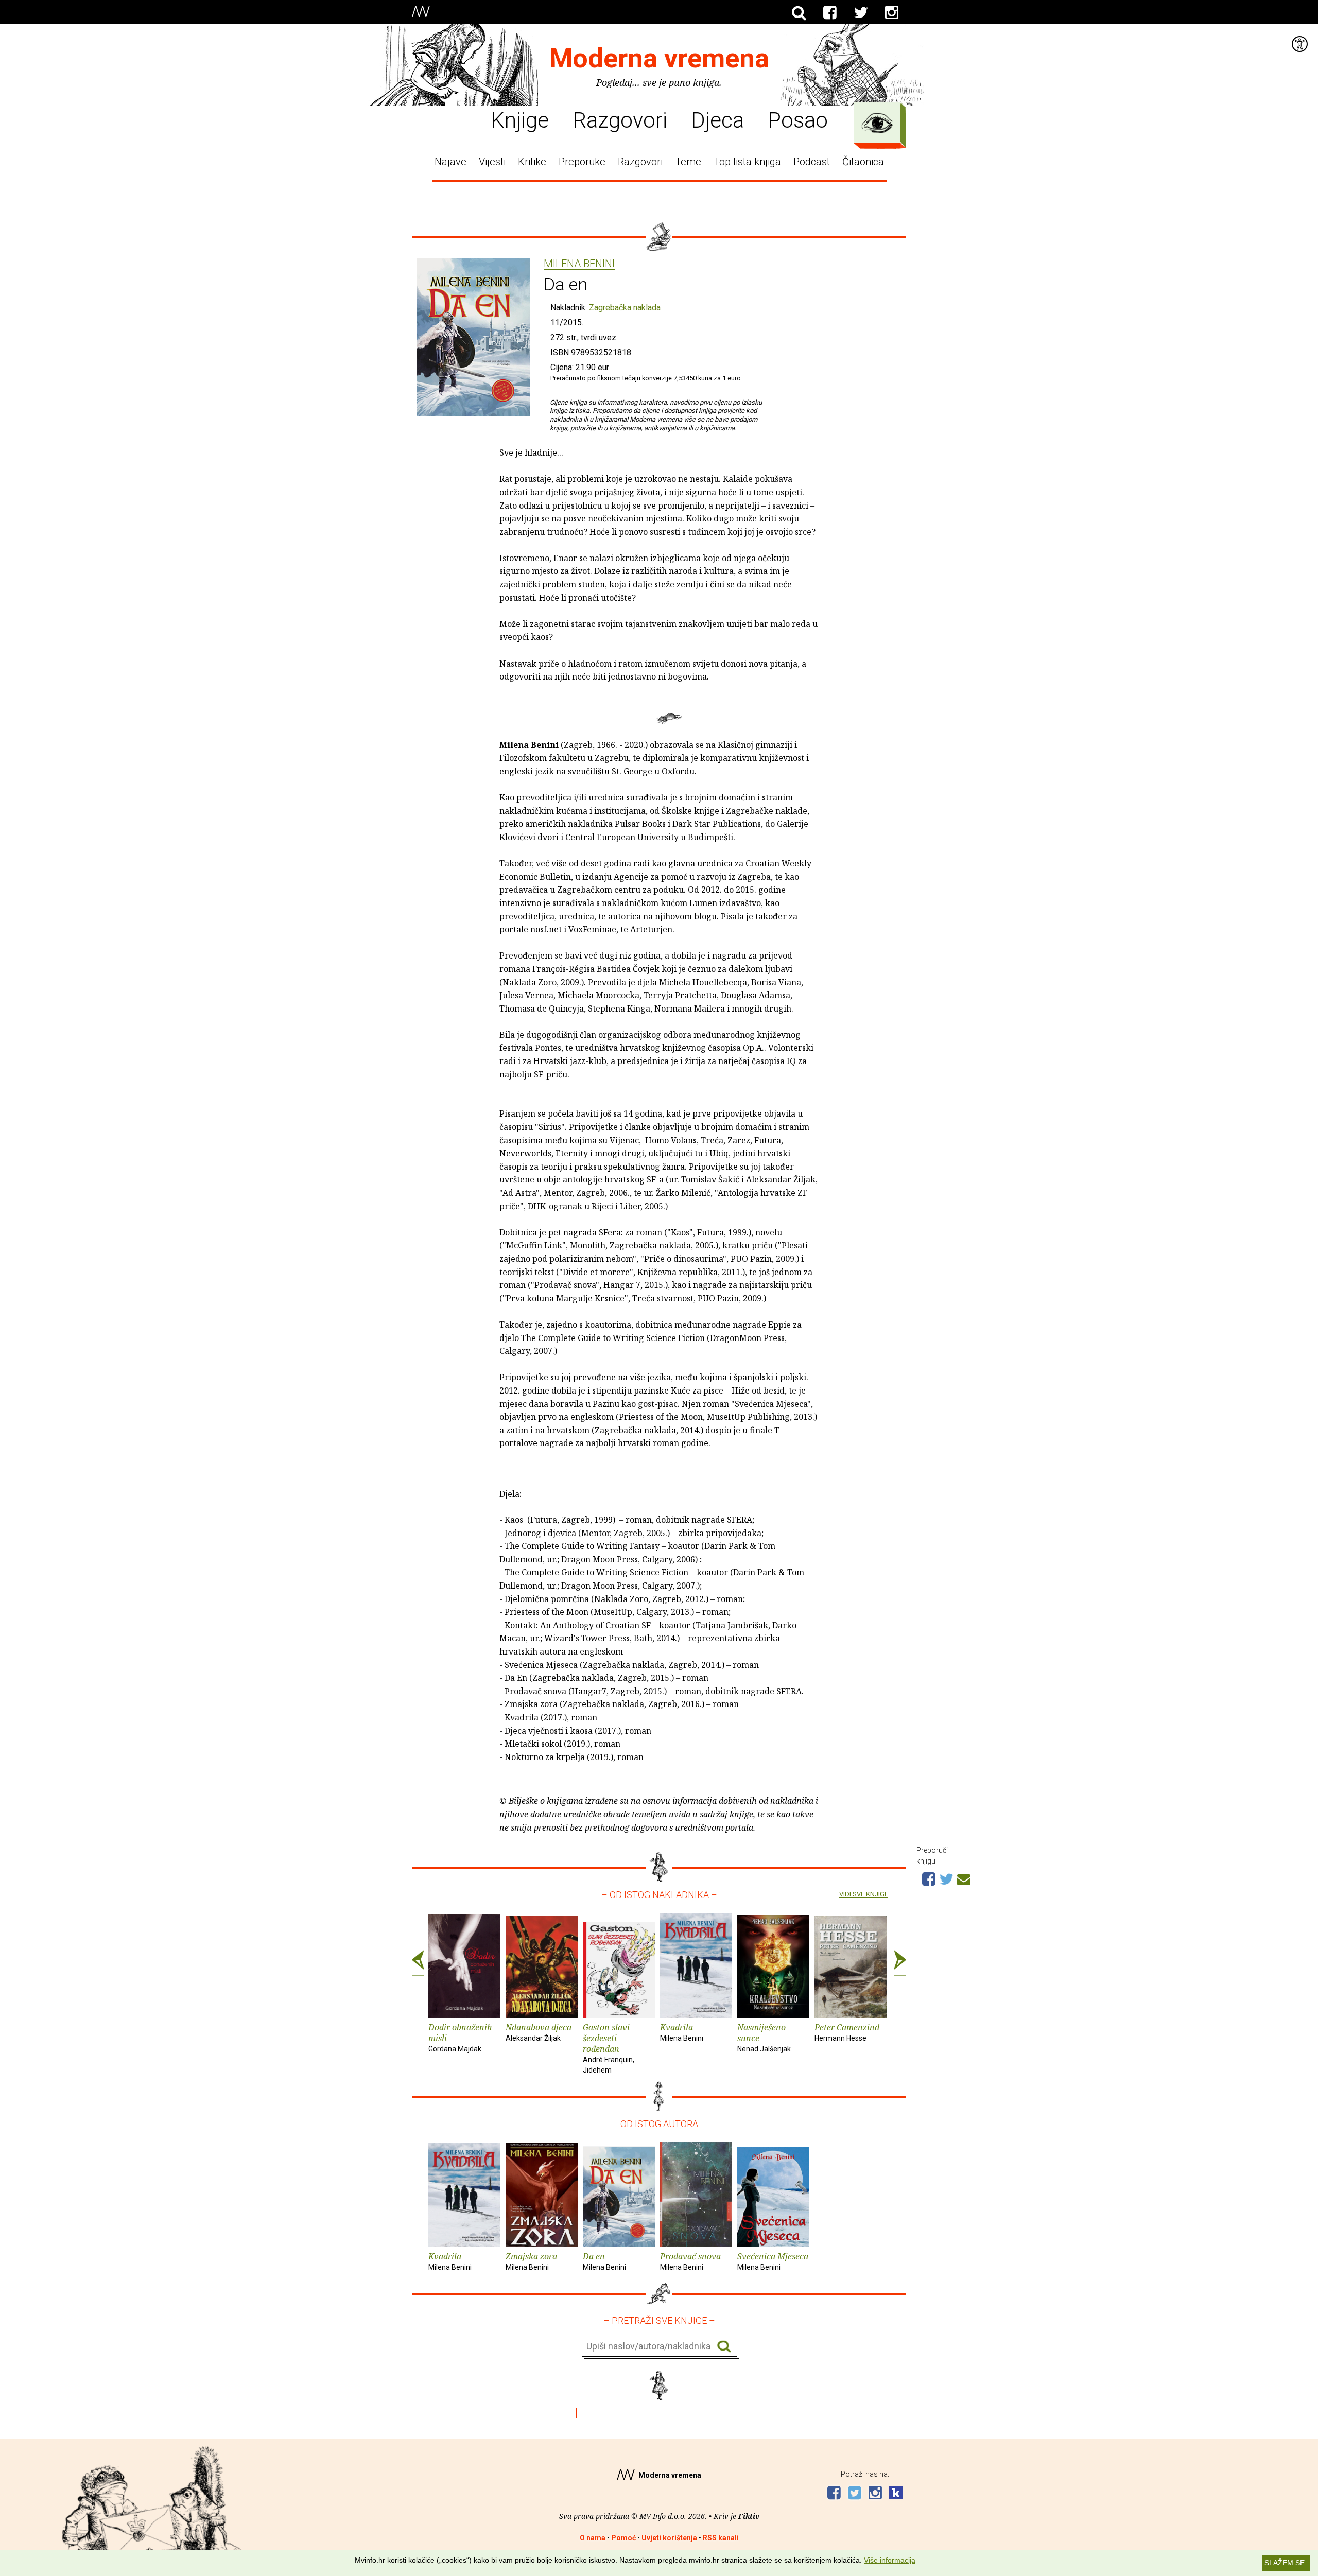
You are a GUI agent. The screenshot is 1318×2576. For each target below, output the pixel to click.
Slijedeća (900, 1964)
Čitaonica (863, 162)
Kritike (532, 162)
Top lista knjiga (747, 162)
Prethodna (418, 1964)
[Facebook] (830, 13)
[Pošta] (964, 1878)
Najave (450, 162)
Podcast (812, 162)
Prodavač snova (690, 2261)
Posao (798, 119)
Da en (604, 2261)
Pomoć (623, 2538)
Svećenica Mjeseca (773, 2261)
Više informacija (890, 2560)
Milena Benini (579, 264)
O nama (593, 2538)
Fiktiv (749, 2516)
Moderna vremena (659, 58)
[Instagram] (892, 13)
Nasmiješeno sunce (764, 2037)
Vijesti (492, 162)
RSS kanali (721, 2538)
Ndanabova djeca (539, 2032)
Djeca (717, 119)
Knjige (520, 119)
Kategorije (877, 123)
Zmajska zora (531, 2261)
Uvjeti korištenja (669, 2538)
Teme (688, 162)
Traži (724, 2347)
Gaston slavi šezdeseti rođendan (609, 2048)
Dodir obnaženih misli (460, 2037)
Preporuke (582, 162)
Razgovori (620, 119)
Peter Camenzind (847, 2032)
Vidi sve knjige (864, 1894)
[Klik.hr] (896, 2494)
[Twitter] (861, 13)
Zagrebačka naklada (625, 308)
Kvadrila (682, 2032)
